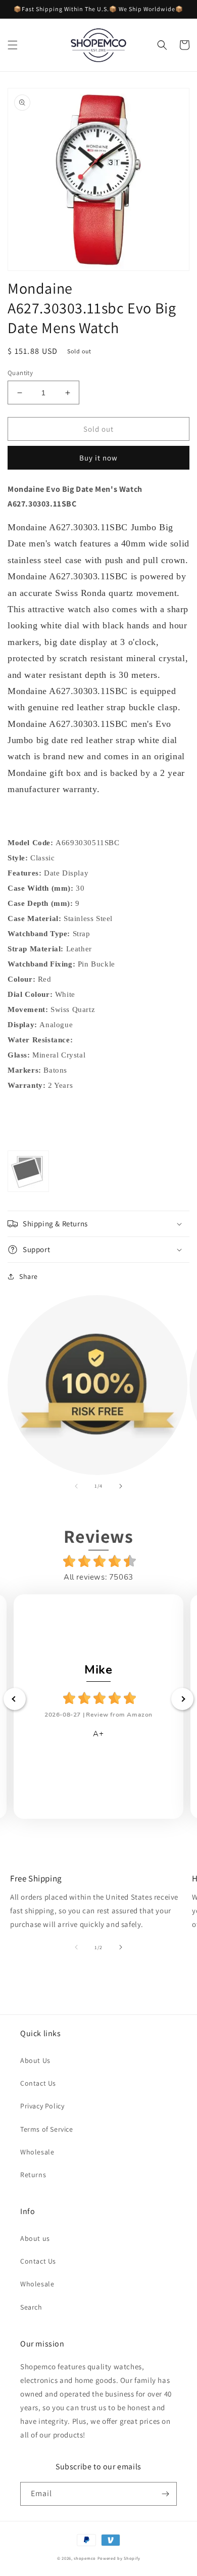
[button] (13, 45)
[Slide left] (76, 1486)
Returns (33, 2175)
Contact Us (38, 2083)
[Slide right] (121, 1486)
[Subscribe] (165, 2494)
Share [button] (29, 1276)
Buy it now (98, 458)
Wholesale (37, 2152)
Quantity (20, 373)
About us (35, 2238)
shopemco (85, 2558)
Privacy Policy (42, 2106)
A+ (98, 1734)
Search (31, 2307)
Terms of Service (47, 2129)
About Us (35, 2060)
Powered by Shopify (119, 2558)
